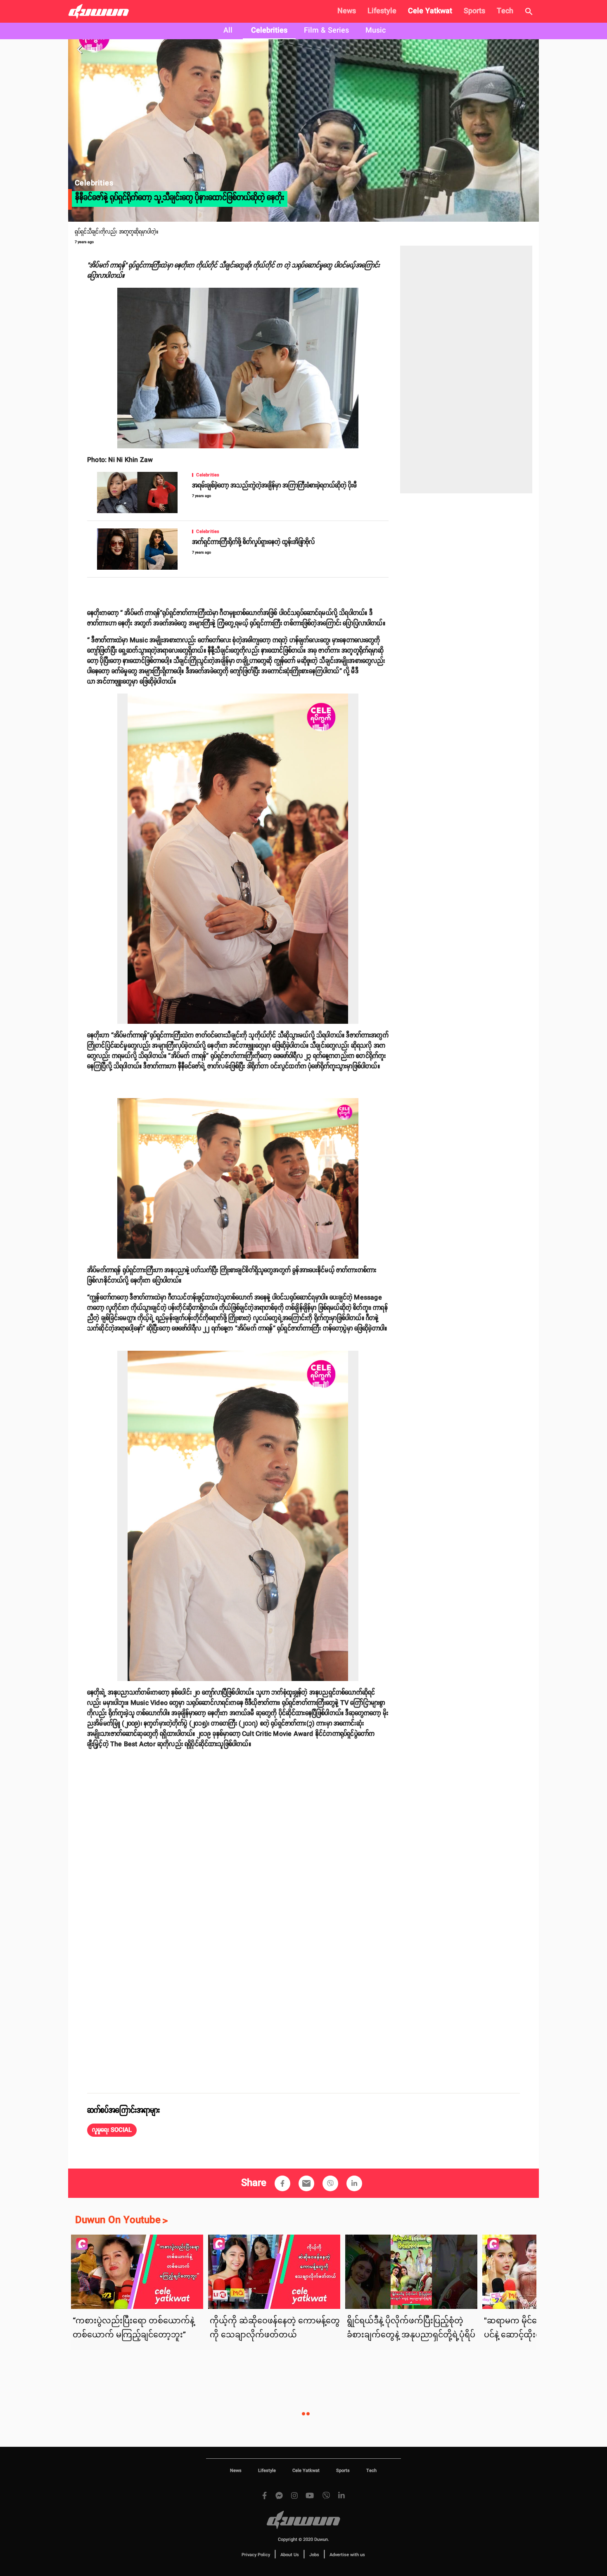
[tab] (228, 31)
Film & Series (326, 31)
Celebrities (269, 31)
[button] (112, 2130)
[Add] (282, 2183)
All (228, 31)
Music (376, 31)
